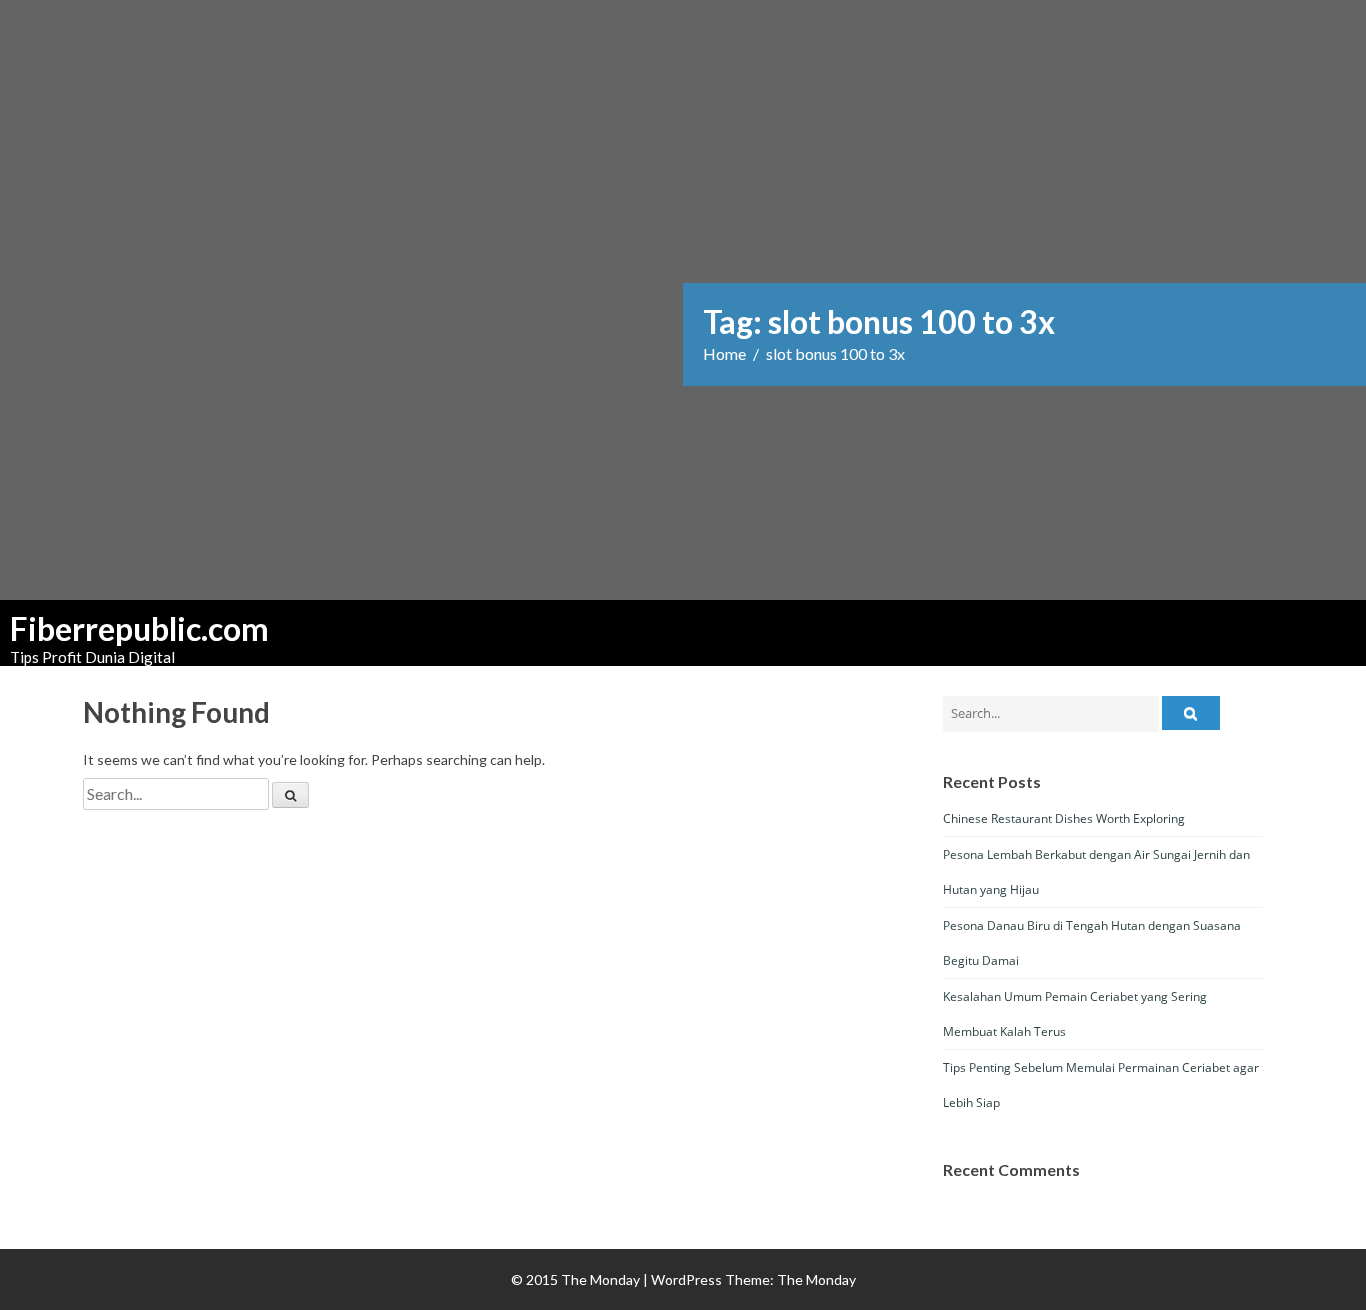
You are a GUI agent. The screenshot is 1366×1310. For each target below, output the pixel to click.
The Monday (816, 1279)
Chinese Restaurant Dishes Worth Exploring (1064, 818)
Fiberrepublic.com (110, 629)
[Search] (290, 795)
